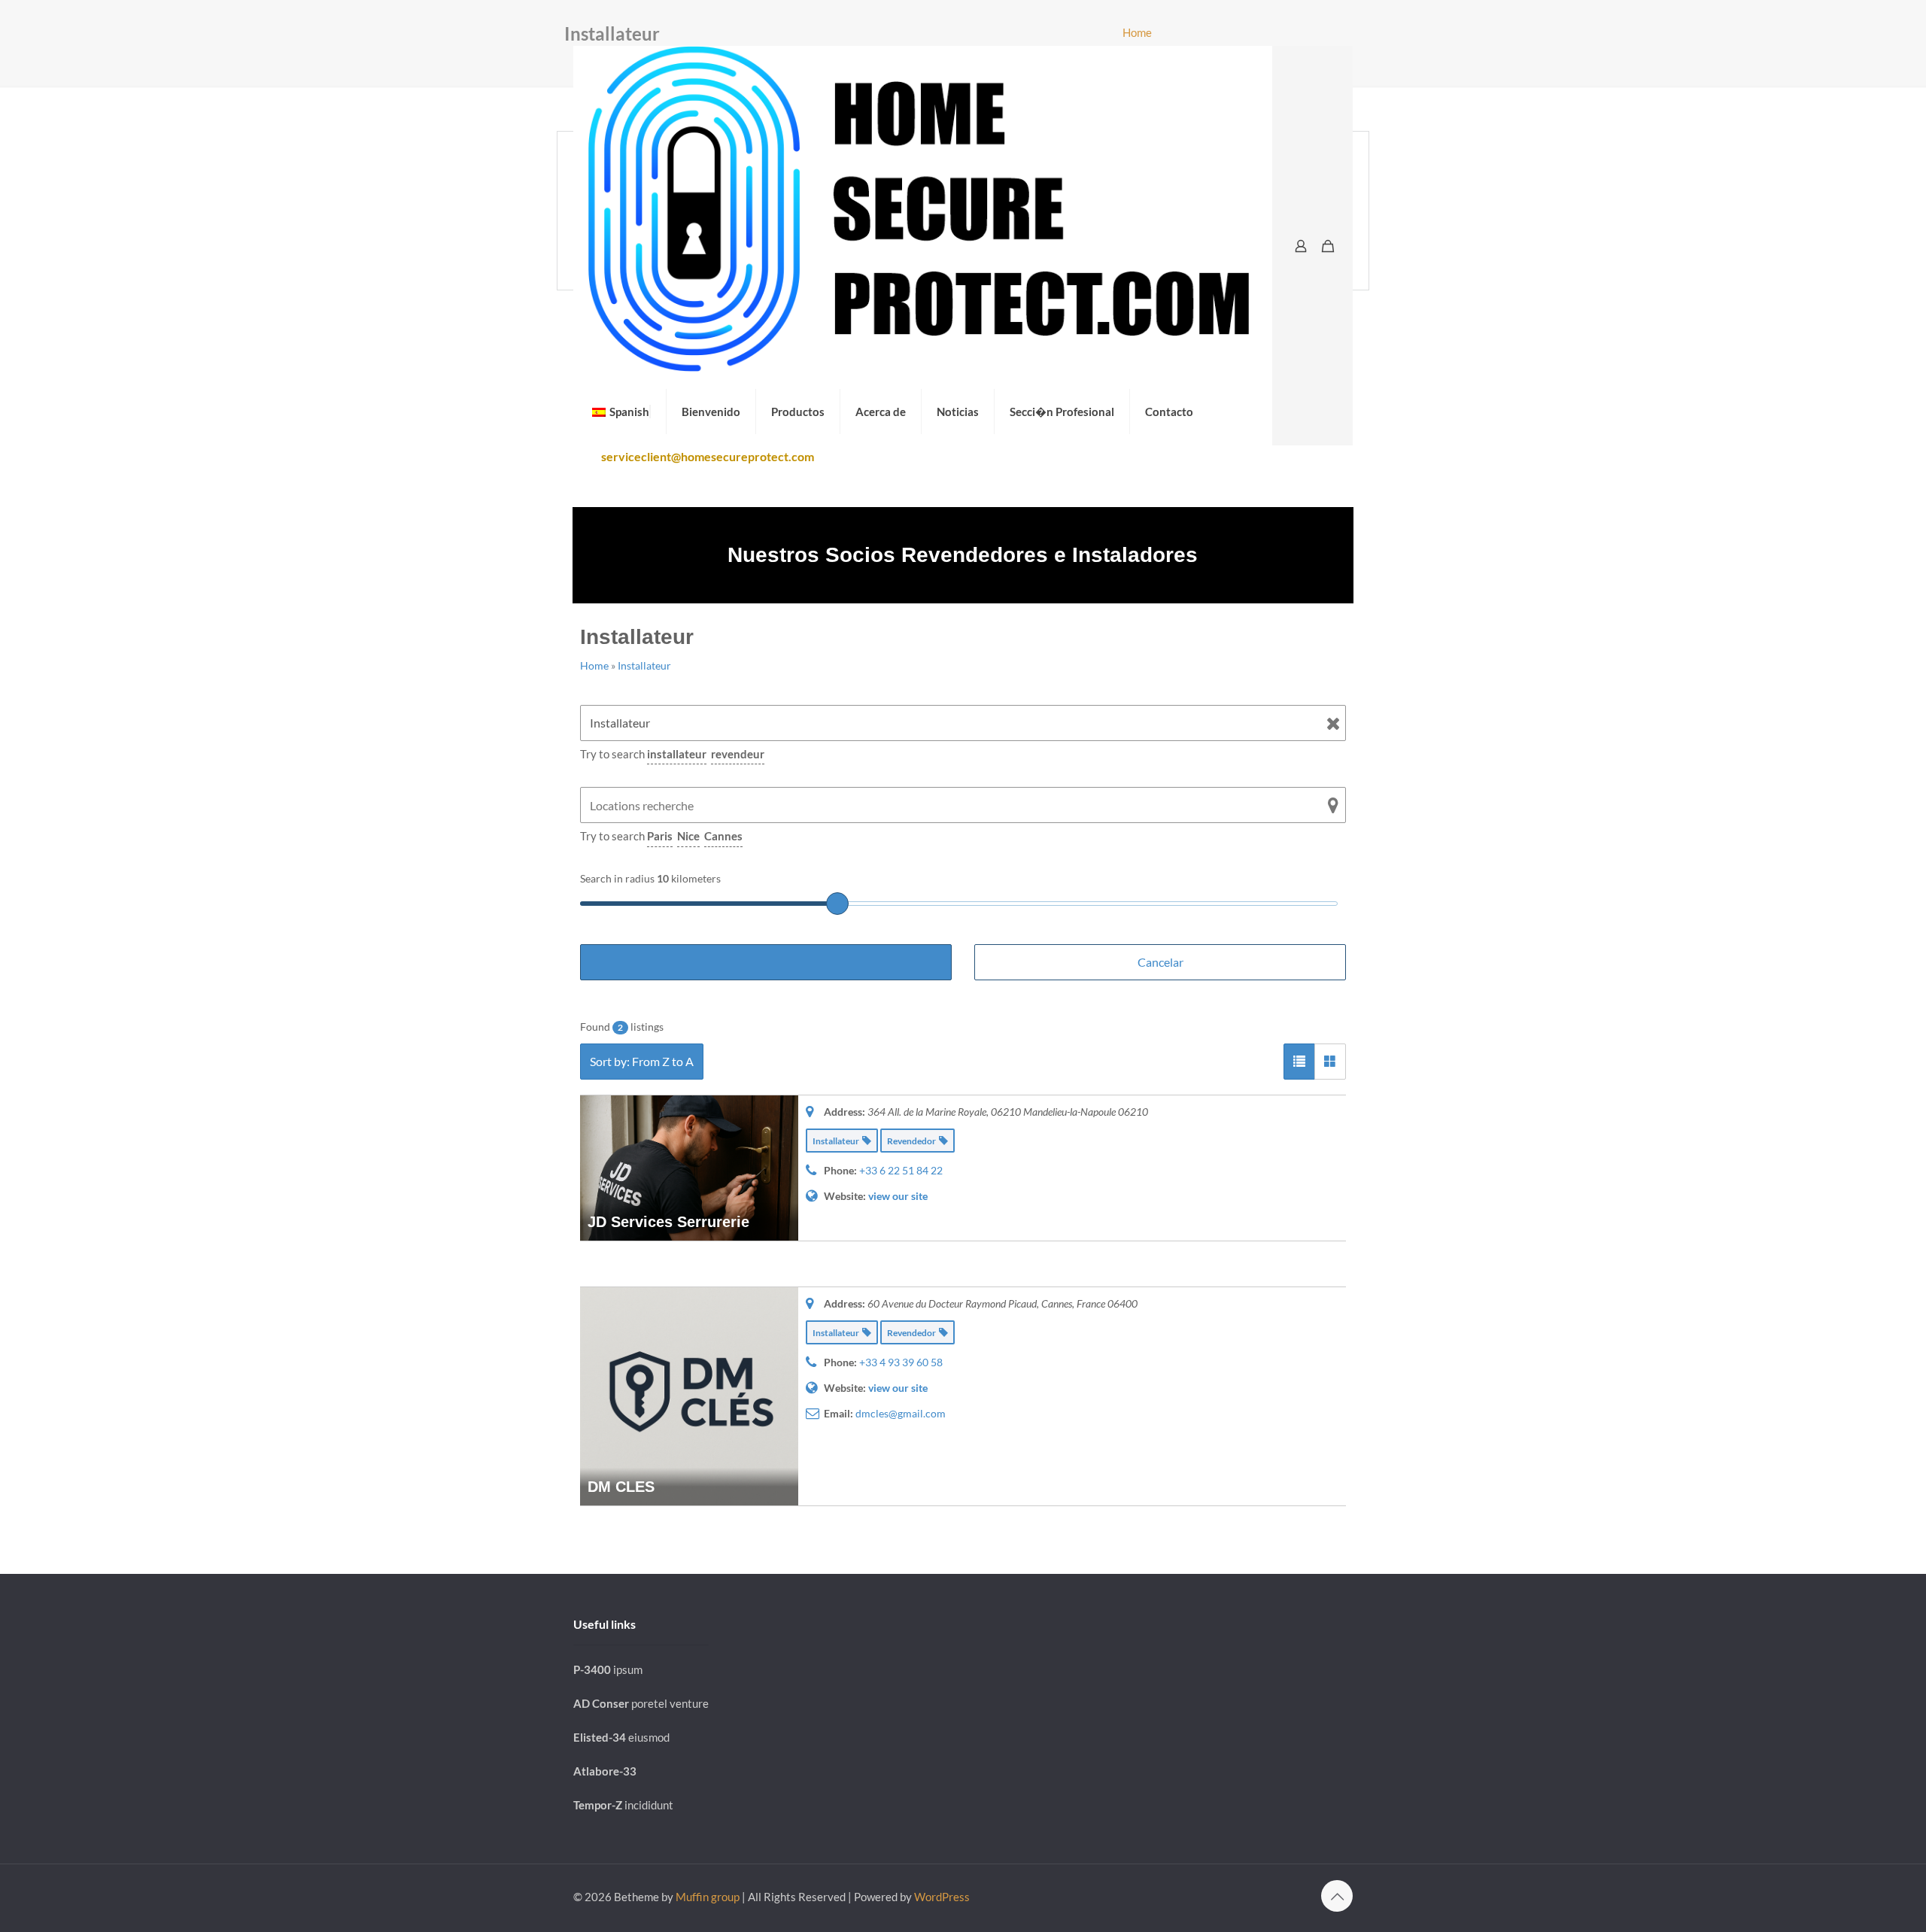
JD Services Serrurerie (668, 1222)
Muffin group (708, 1897)
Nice (688, 836)
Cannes (723, 836)
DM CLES (621, 1487)
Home (1137, 32)
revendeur (738, 754)
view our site (898, 1196)
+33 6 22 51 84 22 (901, 1170)
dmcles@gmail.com (901, 1413)
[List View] (1299, 1062)
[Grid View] (1330, 1062)
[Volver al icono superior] (1337, 1896)
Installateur (644, 665)
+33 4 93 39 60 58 (901, 1362)
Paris (660, 836)
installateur (677, 754)
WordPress (942, 1897)
